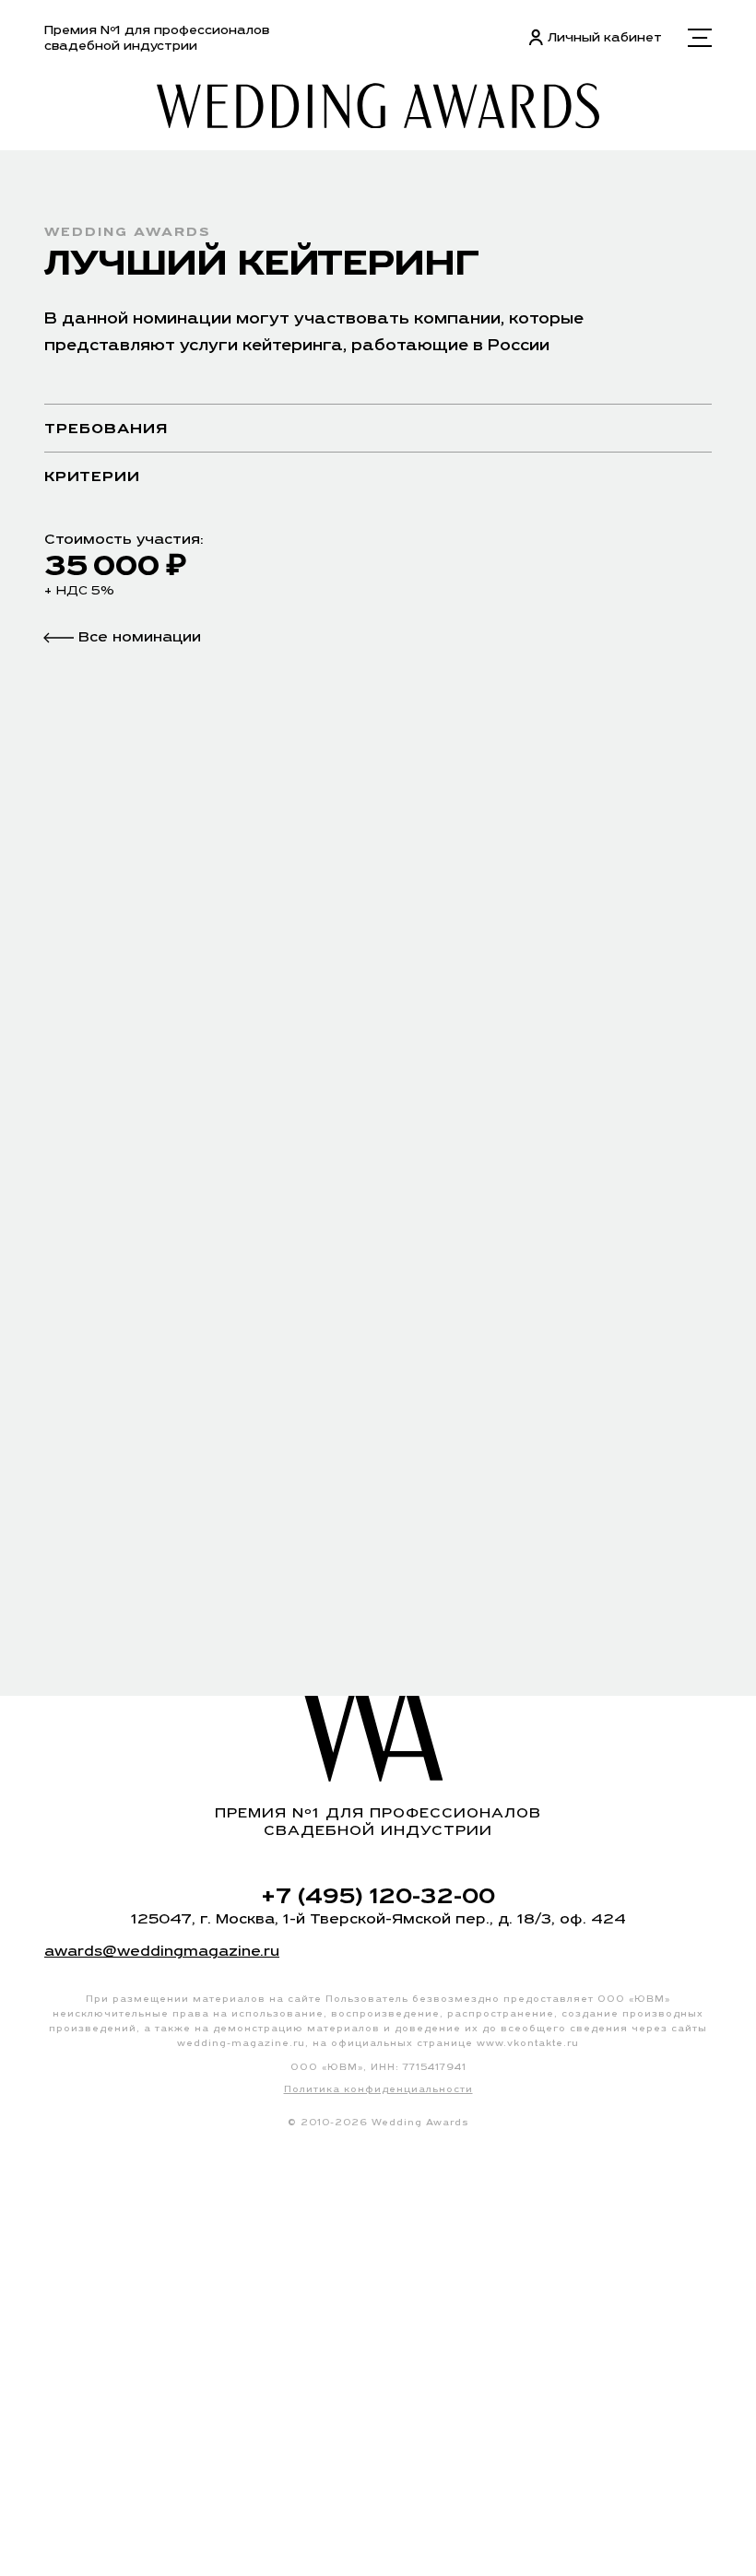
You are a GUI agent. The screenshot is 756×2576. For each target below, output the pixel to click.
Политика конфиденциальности (378, 2089)
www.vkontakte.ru (528, 2043)
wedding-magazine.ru (241, 2043)
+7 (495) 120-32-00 (378, 1895)
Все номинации (137, 636)
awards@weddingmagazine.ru (162, 1951)
